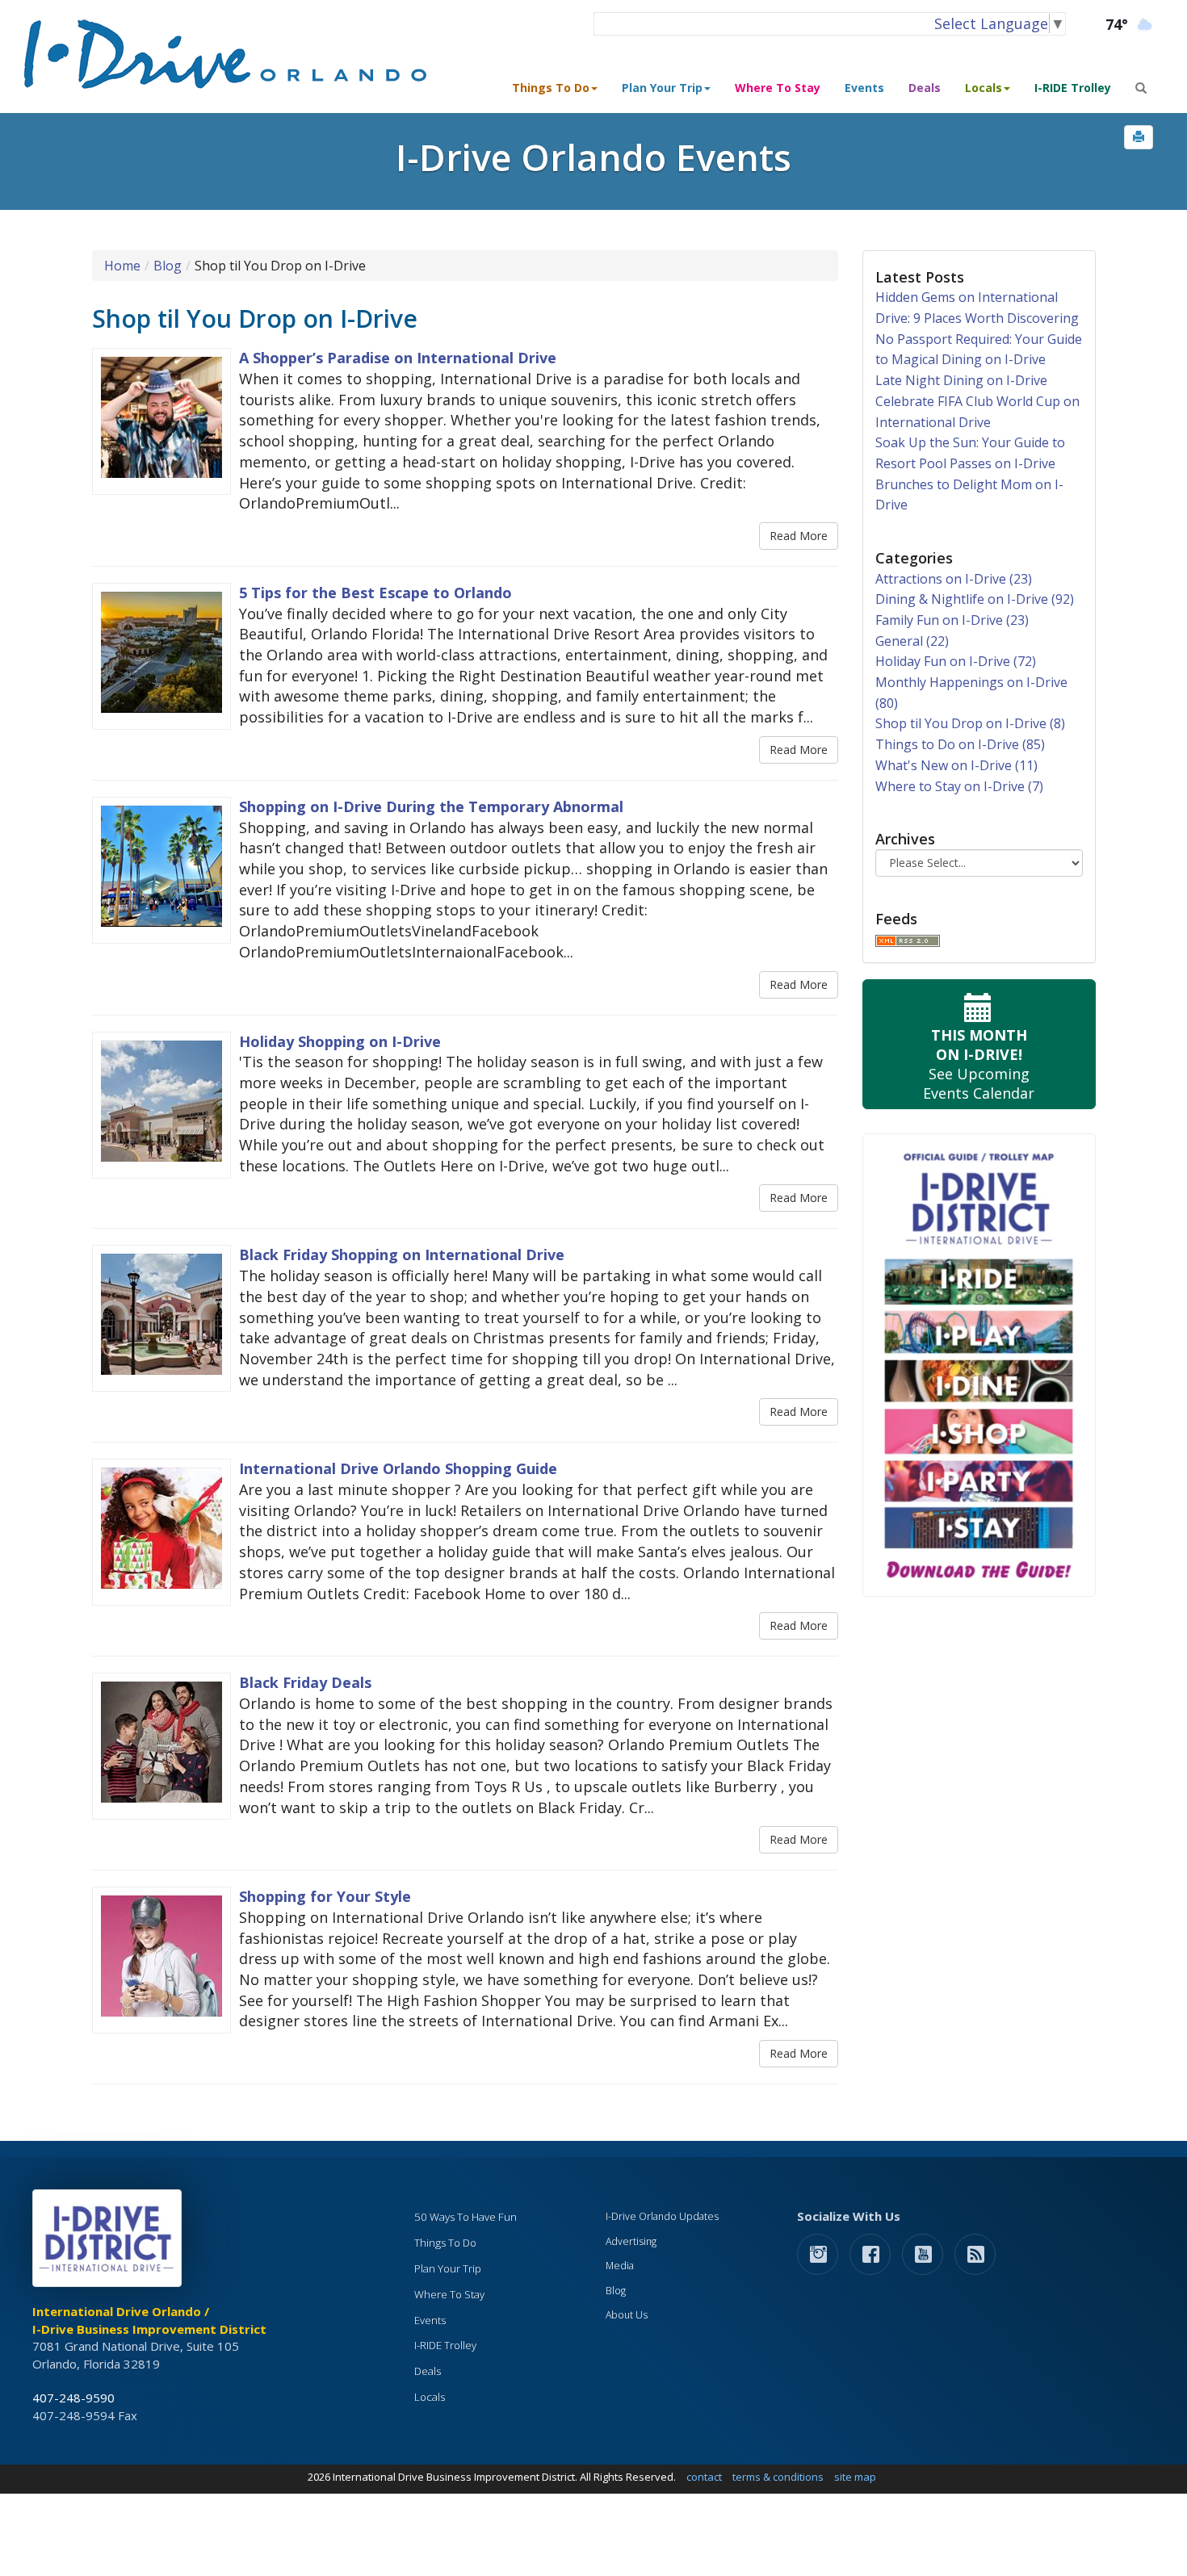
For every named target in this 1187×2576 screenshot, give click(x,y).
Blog (168, 266)
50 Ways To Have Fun (466, 2217)
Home (122, 266)
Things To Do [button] (551, 88)
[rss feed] (975, 2253)
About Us (627, 2315)
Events (864, 88)
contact (704, 2477)
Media (620, 2266)
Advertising (631, 2241)
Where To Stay (778, 88)
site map (855, 2477)
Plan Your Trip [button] (662, 88)
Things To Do (445, 2243)
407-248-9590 (73, 2398)
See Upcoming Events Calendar (979, 1064)
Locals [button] (984, 88)
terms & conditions (778, 2477)
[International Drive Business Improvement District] (110, 2243)
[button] (1139, 137)
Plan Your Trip (448, 2268)
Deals (925, 88)
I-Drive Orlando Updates (662, 2216)
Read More (799, 536)
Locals (430, 2397)
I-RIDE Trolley (1073, 88)
